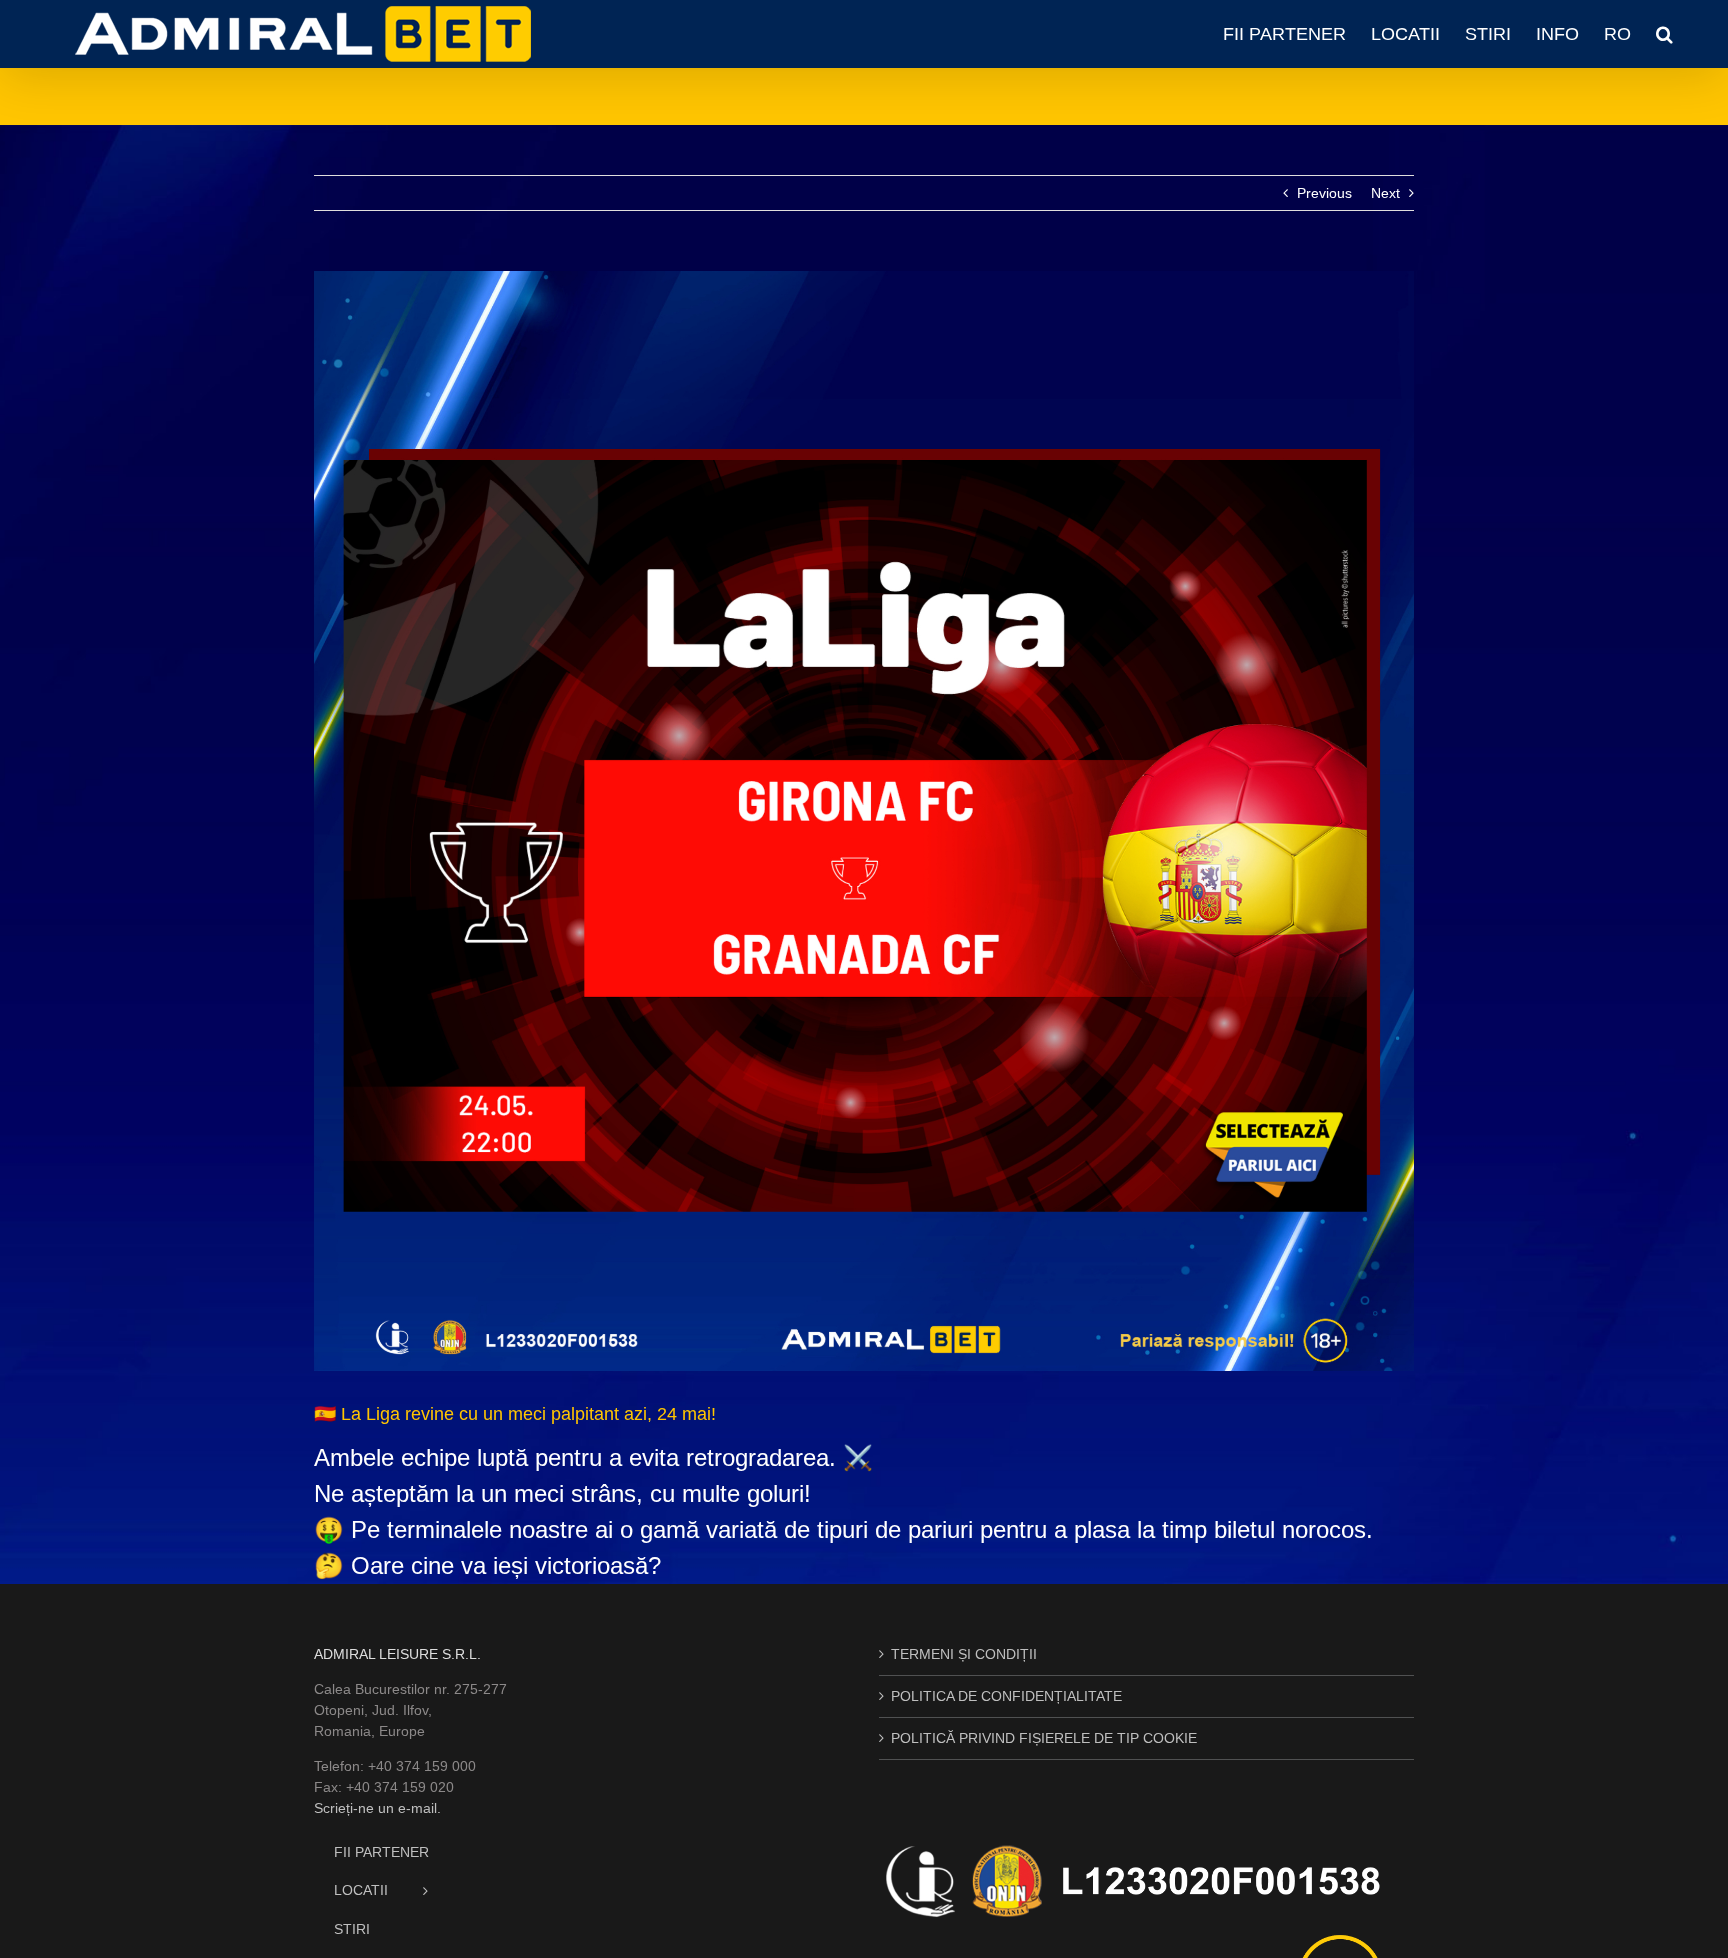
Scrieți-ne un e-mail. (377, 1808)
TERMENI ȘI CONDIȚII (964, 1654)
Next (1385, 193)
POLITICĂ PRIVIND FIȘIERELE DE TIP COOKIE (1044, 1738)
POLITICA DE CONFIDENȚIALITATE (1006, 1696)
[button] (1664, 34)
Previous (1324, 193)
